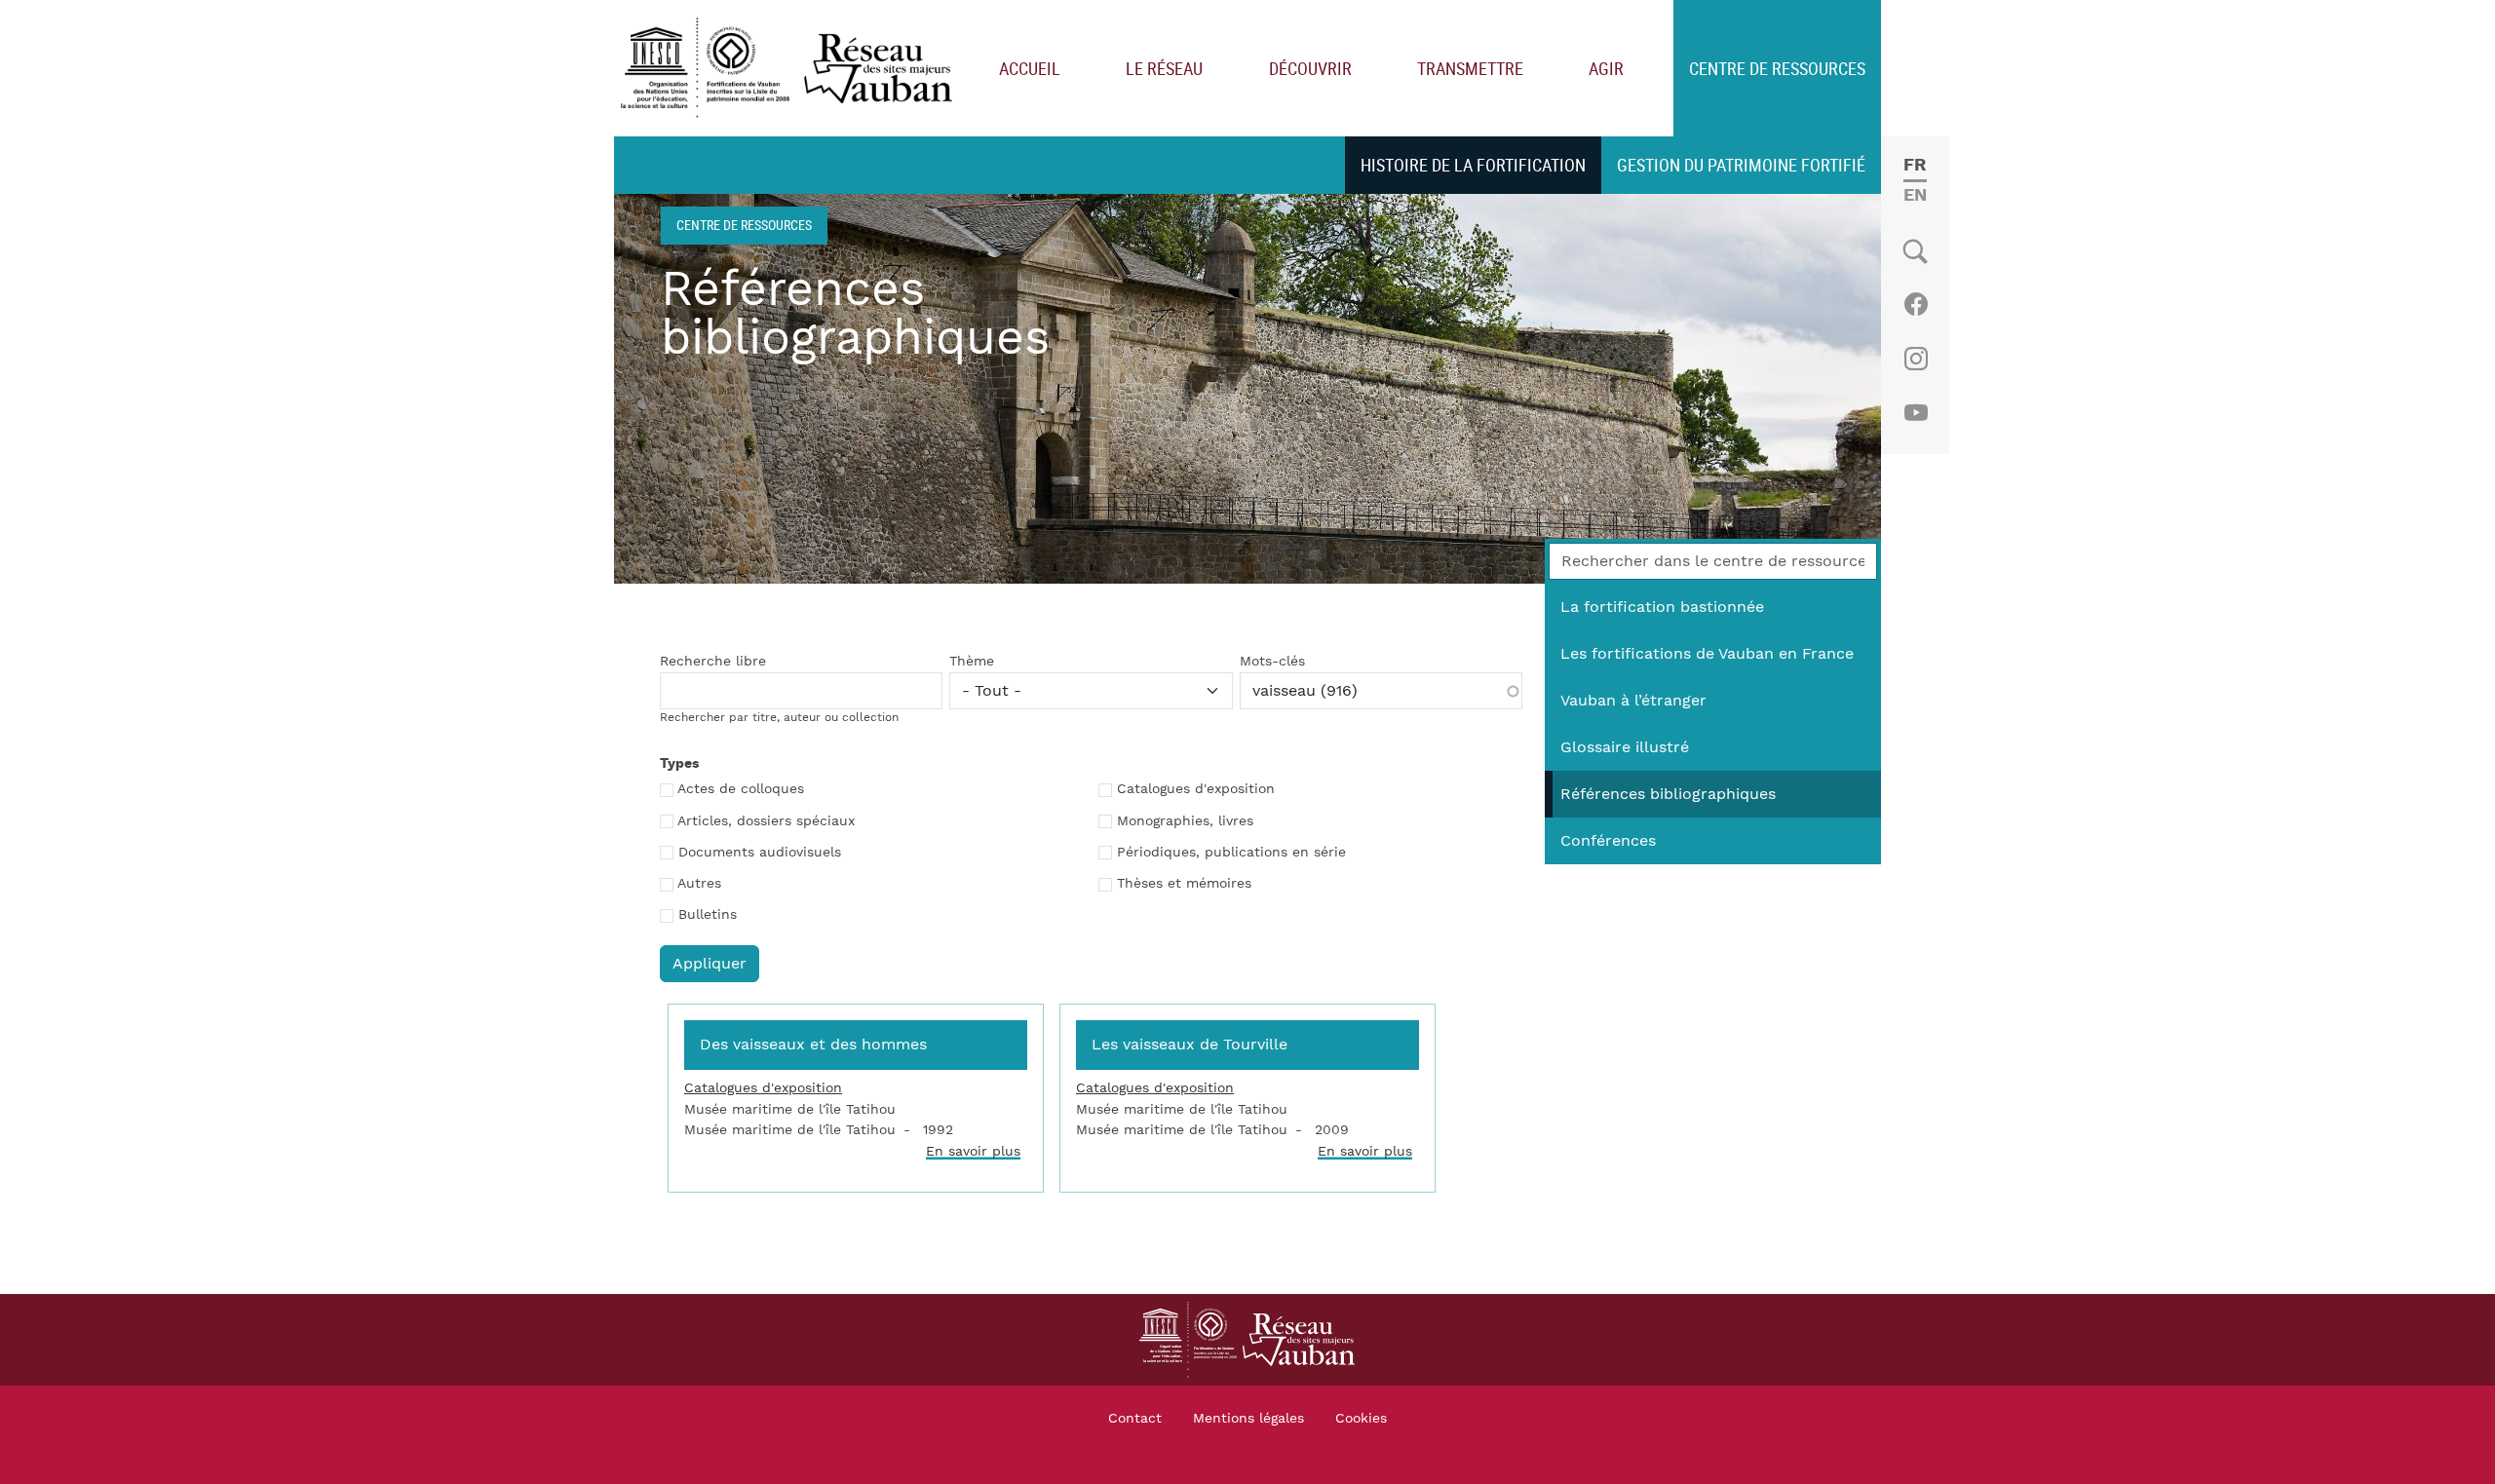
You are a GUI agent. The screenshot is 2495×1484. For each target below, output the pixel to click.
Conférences (1608, 841)
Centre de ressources (1777, 68)
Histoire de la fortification (1473, 165)
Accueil (1030, 68)
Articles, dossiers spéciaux (766, 821)
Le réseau (1164, 68)
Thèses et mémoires (1184, 884)
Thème (972, 662)
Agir (1606, 68)
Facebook (1916, 304)
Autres (699, 884)
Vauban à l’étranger (1633, 701)
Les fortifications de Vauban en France (1707, 654)
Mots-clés (1272, 662)
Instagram (1916, 359)
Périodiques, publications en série (1231, 853)
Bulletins (708, 915)
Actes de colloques (741, 789)
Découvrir (1310, 68)
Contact (1135, 1419)
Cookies (1361, 1419)
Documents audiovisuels (760, 853)
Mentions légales (1248, 1419)
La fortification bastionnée (1662, 607)
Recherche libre (713, 662)
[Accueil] (791, 69)
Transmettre (1470, 68)
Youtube (1916, 413)
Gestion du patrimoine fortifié (1741, 165)
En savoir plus (973, 1151)
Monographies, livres (1185, 821)
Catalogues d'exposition (1196, 789)
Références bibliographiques (1668, 794)
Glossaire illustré (1625, 747)
